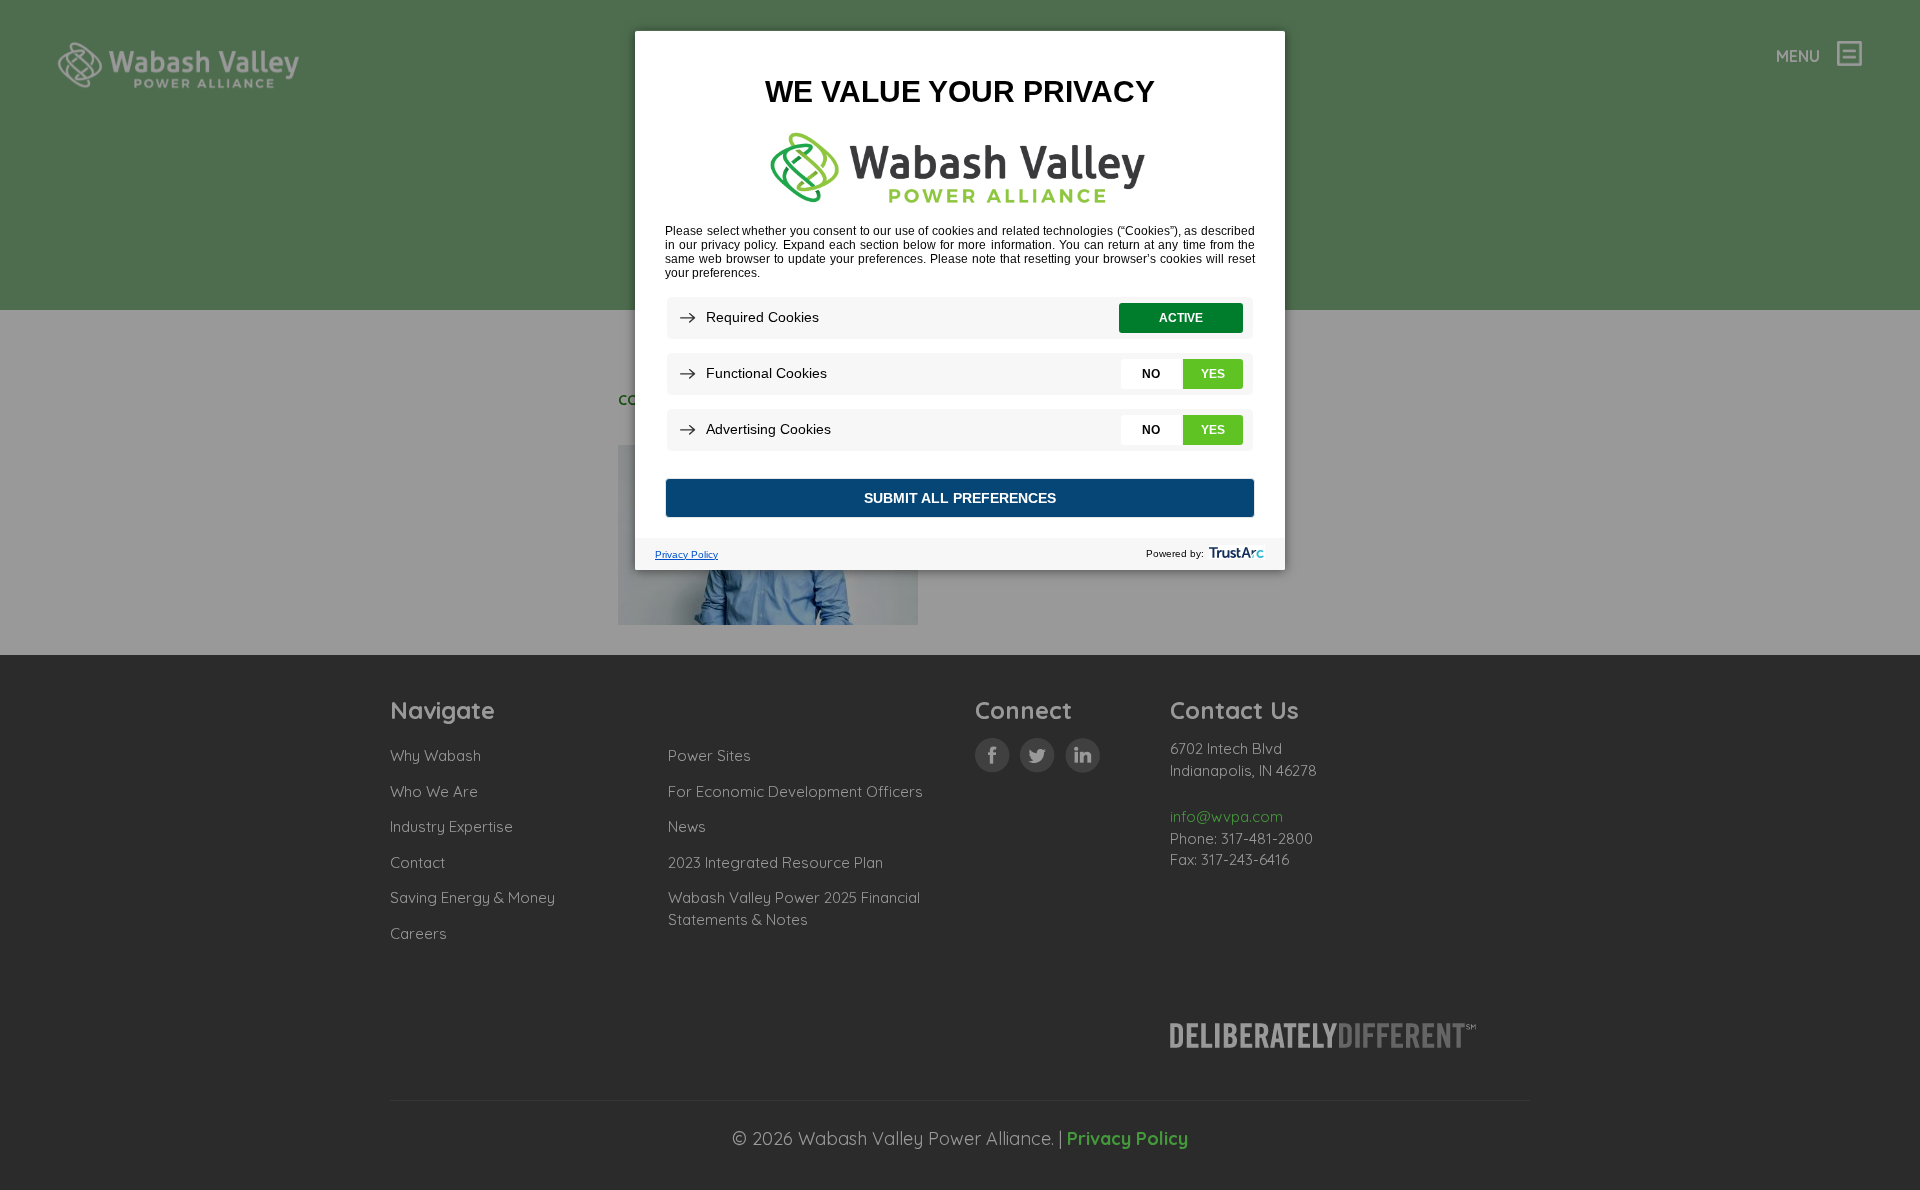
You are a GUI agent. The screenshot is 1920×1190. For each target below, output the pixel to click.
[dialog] (960, 299)
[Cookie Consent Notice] (960, 300)
